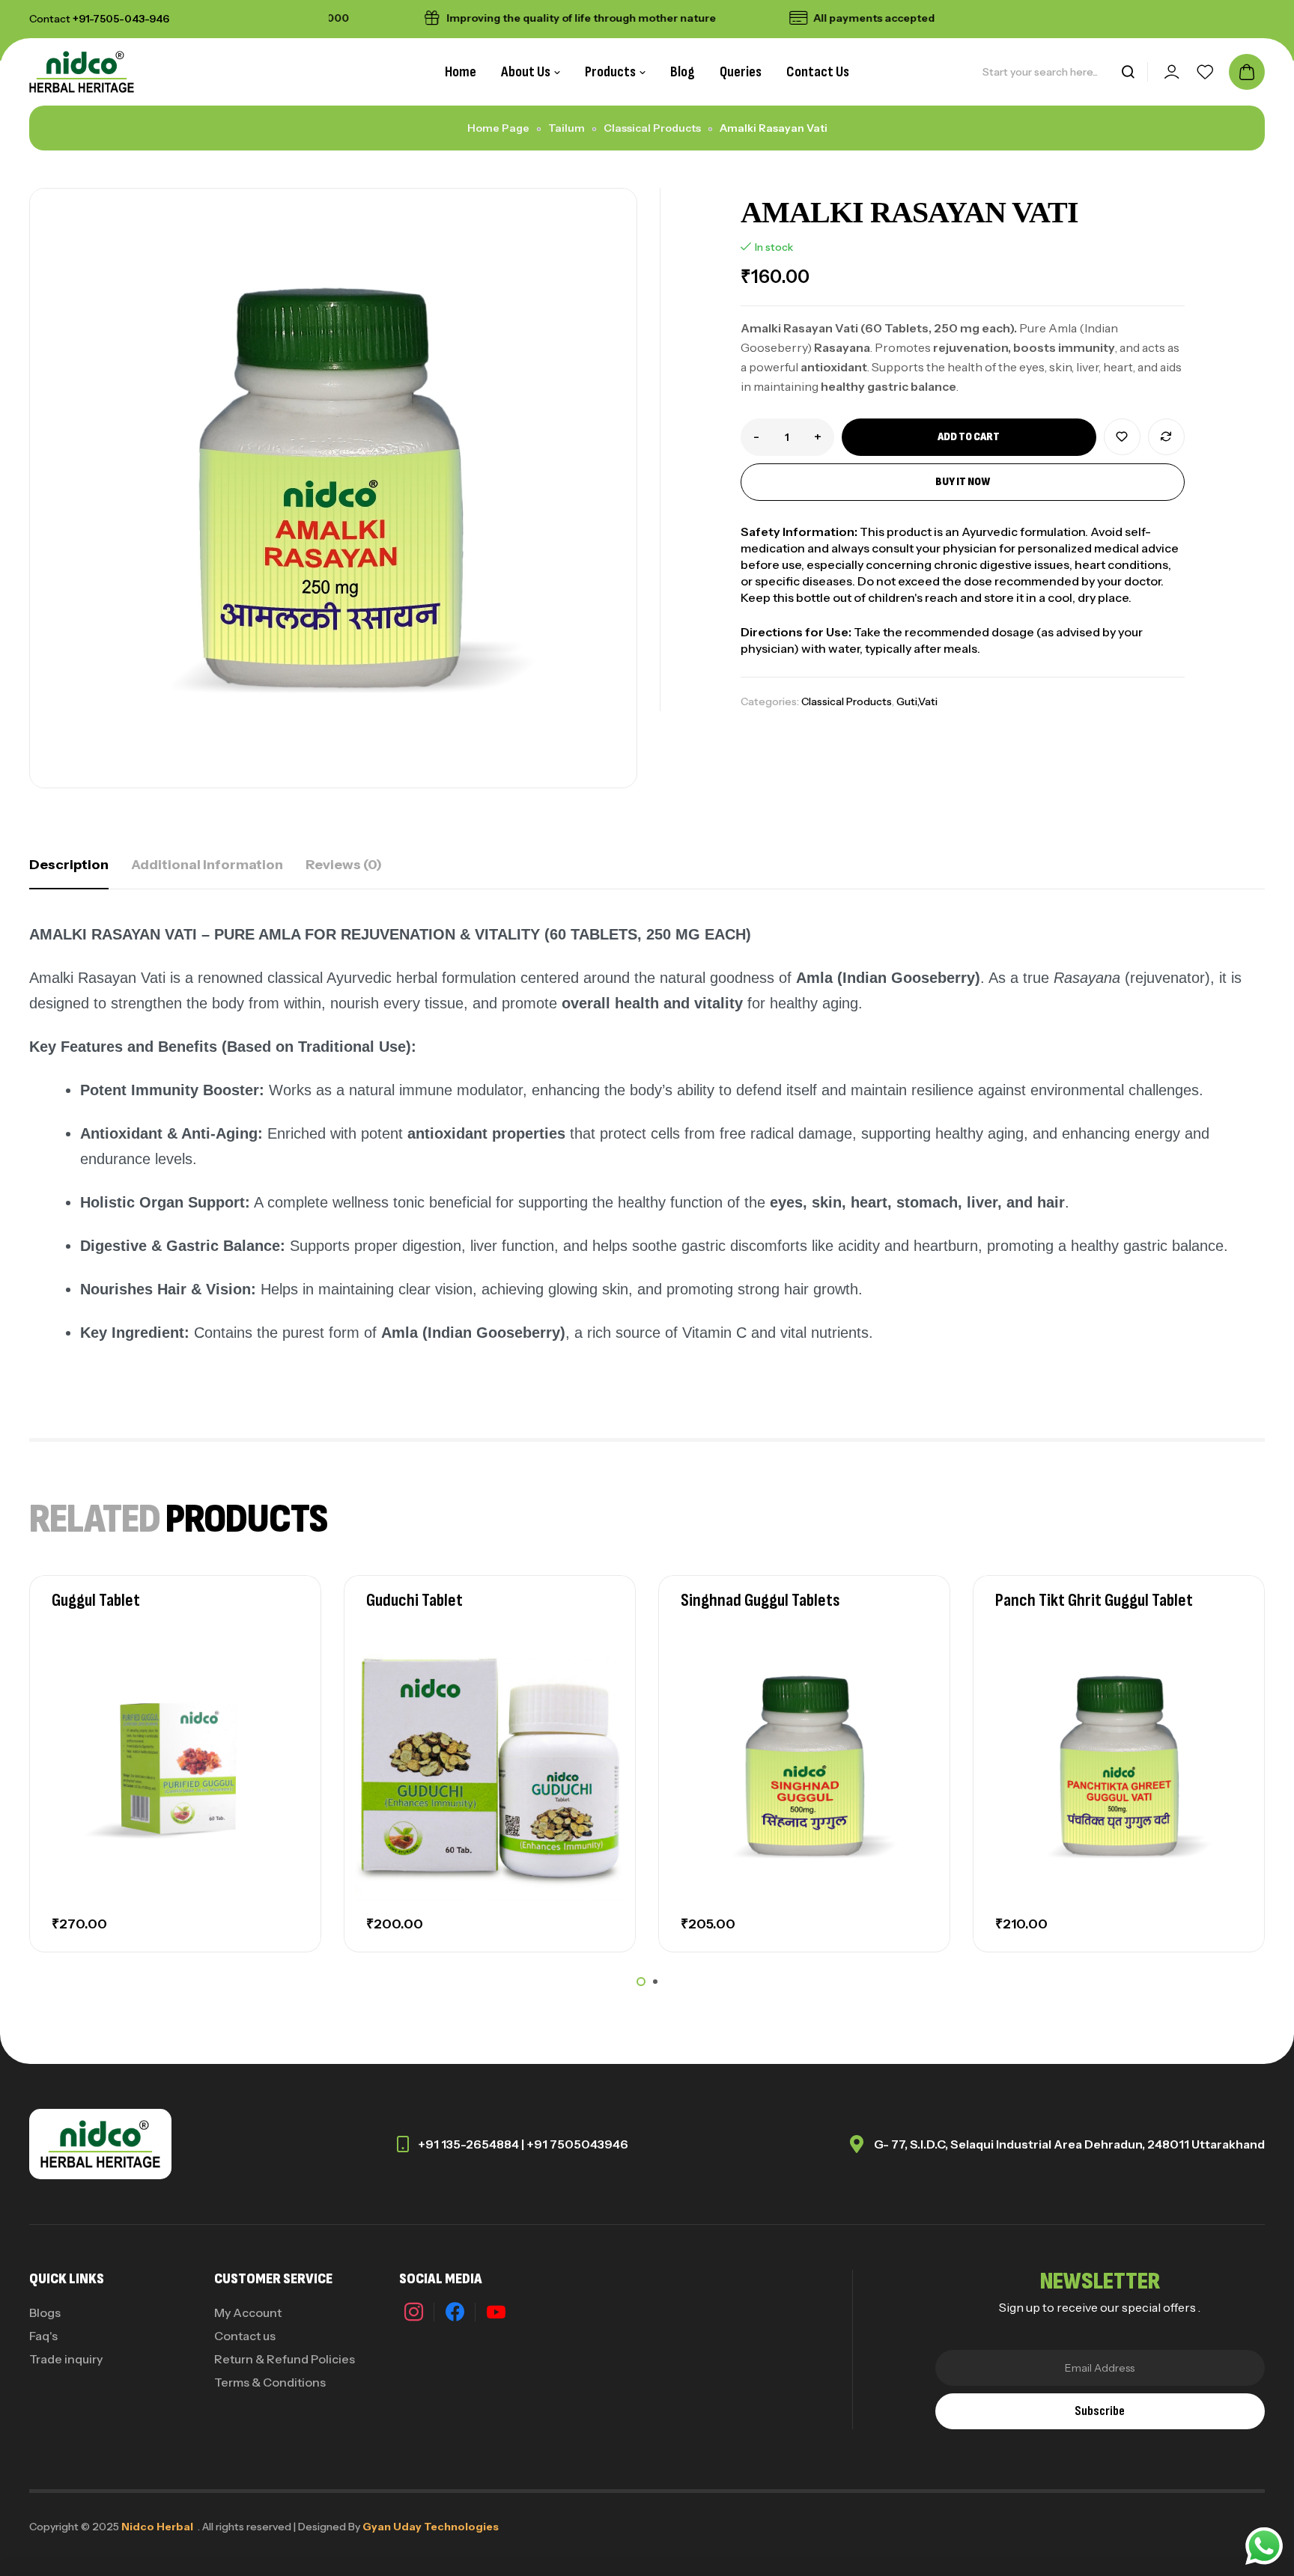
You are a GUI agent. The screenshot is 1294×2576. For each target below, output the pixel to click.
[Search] (1128, 72)
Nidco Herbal (157, 2527)
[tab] (69, 865)
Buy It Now (963, 482)
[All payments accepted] (750, 18)
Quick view (284, 1714)
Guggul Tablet (96, 1600)
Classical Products (652, 128)
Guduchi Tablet (414, 1600)
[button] (641, 1982)
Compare (1166, 437)
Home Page (498, 128)
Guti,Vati (917, 701)
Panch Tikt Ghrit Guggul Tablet (1094, 1600)
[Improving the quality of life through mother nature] (383, 18)
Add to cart (969, 437)
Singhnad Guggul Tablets (760, 1600)
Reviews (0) (344, 865)
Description (69, 865)
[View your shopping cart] (1247, 72)
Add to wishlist (1122, 437)
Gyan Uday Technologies (431, 2527)
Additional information (207, 865)
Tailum (566, 128)
